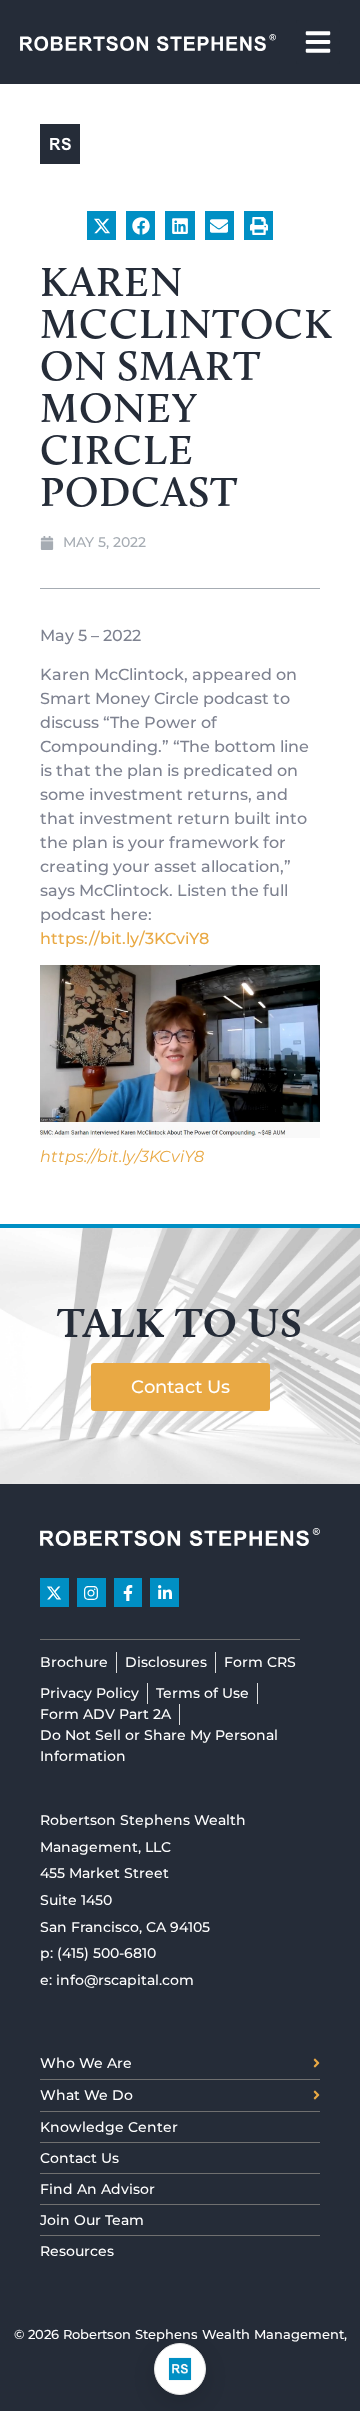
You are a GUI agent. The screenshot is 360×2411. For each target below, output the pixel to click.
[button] (101, 225)
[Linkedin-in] (164, 1592)
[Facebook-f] (128, 1592)
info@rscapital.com (125, 1980)
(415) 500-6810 (106, 1953)
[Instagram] (91, 1592)
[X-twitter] (54, 1592)
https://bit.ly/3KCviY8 (124, 938)
